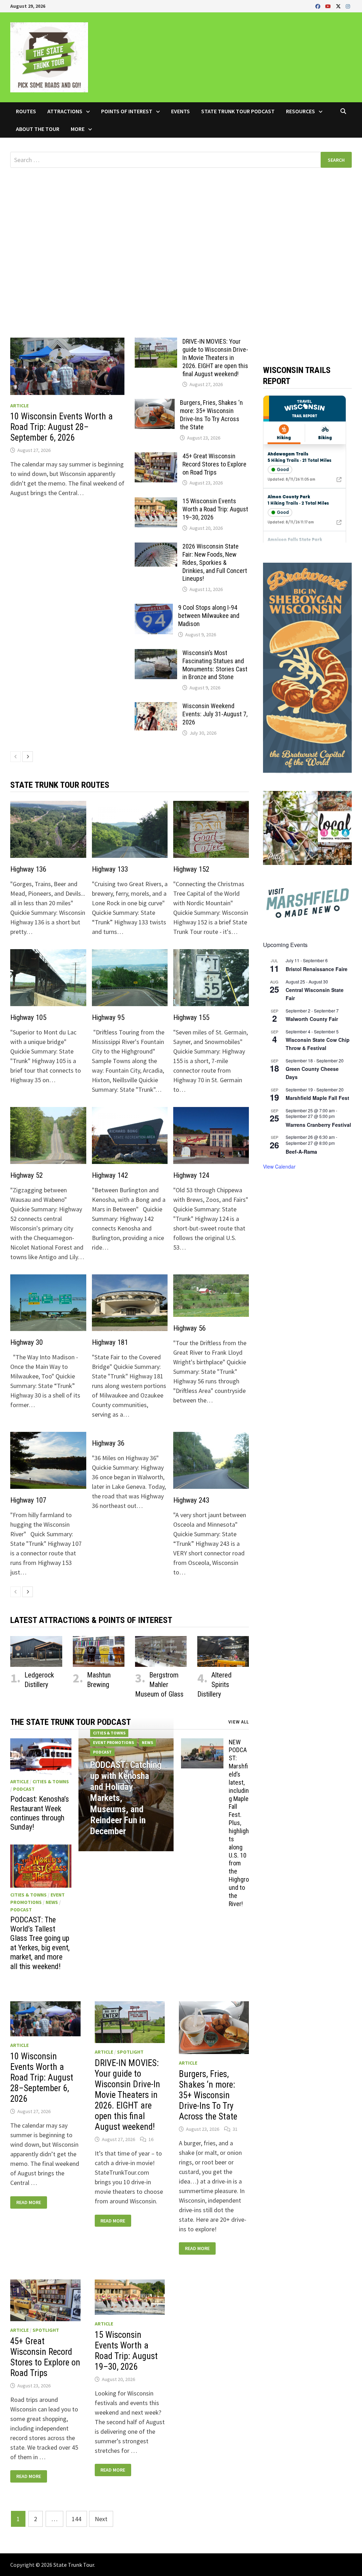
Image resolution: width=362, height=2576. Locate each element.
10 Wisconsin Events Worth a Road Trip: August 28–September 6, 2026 (62, 427)
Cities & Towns (51, 1782)
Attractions (65, 111)
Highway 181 (110, 1342)
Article (19, 406)
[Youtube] (329, 6)
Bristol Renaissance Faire (317, 969)
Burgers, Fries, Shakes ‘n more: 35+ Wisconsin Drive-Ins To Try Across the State (211, 415)
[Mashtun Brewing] (99, 1651)
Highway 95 (108, 1017)
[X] (339, 6)
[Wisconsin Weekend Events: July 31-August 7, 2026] (156, 707)
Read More (29, 2202)
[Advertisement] (181, 235)
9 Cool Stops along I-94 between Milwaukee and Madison (209, 616)
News (52, 1902)
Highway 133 (110, 869)
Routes (26, 111)
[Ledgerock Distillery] (36, 1651)
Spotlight (130, 2052)
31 (235, 2129)
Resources (300, 111)
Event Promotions (113, 1742)
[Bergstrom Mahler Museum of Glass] (161, 1651)
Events (180, 111)
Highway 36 (108, 1443)
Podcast (24, 1789)
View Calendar (279, 1166)
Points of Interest (127, 111)
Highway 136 (28, 869)
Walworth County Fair (312, 1019)
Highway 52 (27, 1175)
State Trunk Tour (74, 2565)
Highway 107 (28, 1500)
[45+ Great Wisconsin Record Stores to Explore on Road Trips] (156, 457)
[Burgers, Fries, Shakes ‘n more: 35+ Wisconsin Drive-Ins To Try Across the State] (155, 404)
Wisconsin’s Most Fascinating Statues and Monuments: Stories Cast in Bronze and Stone (215, 665)
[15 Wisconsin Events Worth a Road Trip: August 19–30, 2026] (156, 502)
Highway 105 (28, 1017)
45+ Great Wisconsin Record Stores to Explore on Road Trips (214, 464)
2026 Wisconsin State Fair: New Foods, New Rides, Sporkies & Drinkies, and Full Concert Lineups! (215, 562)
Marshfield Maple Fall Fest (317, 1098)
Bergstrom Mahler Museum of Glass (159, 1685)
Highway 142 (110, 1175)
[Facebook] (319, 6)
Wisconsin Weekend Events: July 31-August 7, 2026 (215, 714)
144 (77, 2519)
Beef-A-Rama (301, 1152)
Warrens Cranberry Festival (318, 1125)
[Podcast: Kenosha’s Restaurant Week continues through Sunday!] (41, 1757)
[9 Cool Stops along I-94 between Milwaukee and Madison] (154, 609)
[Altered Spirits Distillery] (223, 1651)
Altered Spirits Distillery (214, 1685)
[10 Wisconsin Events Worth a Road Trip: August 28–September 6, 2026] (67, 366)
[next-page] (28, 757)
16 (151, 2139)
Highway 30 (27, 1342)
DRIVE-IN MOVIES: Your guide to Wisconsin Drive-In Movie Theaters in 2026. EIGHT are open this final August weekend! (215, 357)
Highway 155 (191, 1017)
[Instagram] (348, 6)
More (78, 129)
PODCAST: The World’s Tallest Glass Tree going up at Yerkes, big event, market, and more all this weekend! (40, 1943)
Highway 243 (191, 1500)
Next (101, 2519)
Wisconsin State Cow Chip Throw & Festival (318, 1044)
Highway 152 (191, 869)
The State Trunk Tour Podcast (71, 1722)
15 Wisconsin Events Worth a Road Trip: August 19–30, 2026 (215, 509)
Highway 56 (189, 1328)
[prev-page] (16, 757)
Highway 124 (191, 1175)
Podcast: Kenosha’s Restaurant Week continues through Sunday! (40, 1813)
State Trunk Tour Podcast (238, 111)
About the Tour (38, 129)
